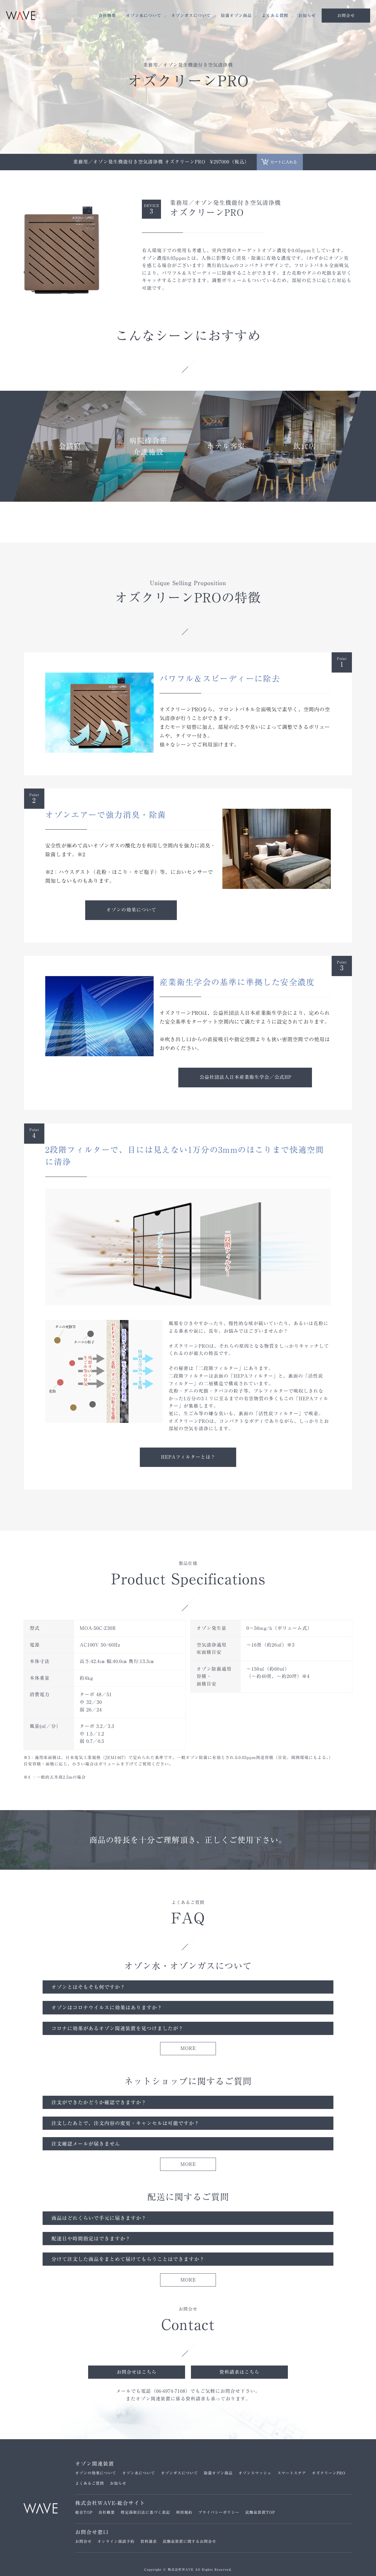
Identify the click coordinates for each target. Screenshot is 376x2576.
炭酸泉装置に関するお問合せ (189, 2542)
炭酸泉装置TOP (260, 2512)
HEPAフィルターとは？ (188, 1457)
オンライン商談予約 (116, 2542)
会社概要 (107, 16)
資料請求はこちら (239, 2372)
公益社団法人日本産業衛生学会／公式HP (245, 1077)
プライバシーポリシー (219, 2512)
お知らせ (307, 16)
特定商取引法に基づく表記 (145, 2512)
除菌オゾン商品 (236, 16)
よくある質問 (275, 16)
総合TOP (84, 2512)
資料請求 (149, 2542)
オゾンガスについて (191, 16)
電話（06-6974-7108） (166, 2391)
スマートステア (292, 2473)
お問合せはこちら (137, 2372)
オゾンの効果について (131, 910)
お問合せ (83, 2542)
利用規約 (184, 2512)
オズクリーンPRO (329, 2473)
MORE (188, 2048)
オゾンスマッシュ (255, 2473)
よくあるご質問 (90, 2483)
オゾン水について (144, 16)
